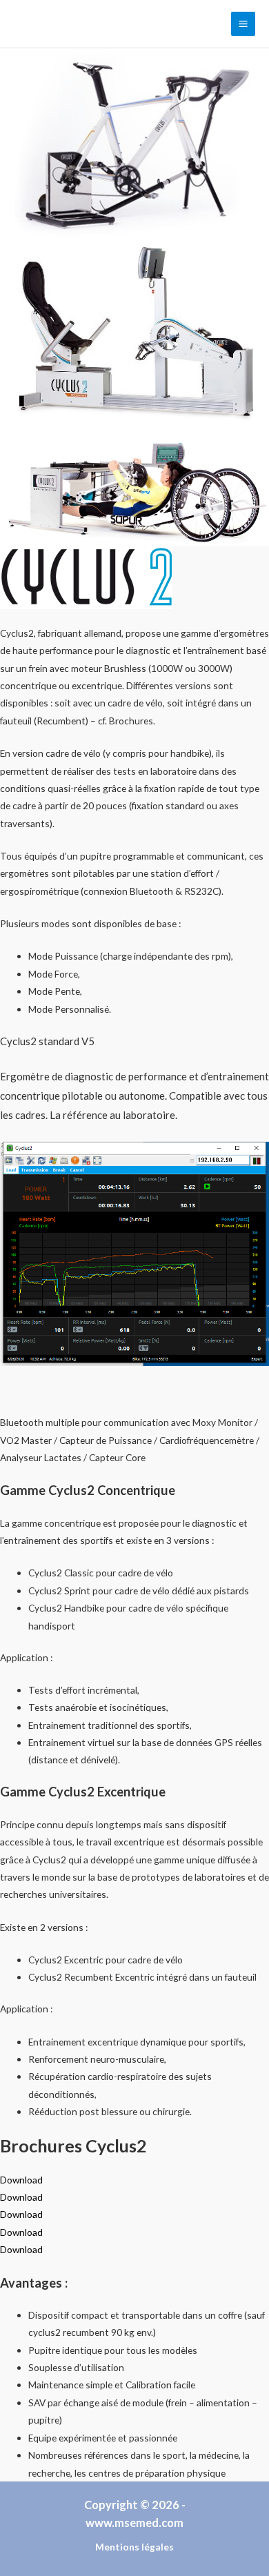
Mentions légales (134, 2547)
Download (21, 2180)
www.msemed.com (134, 2523)
